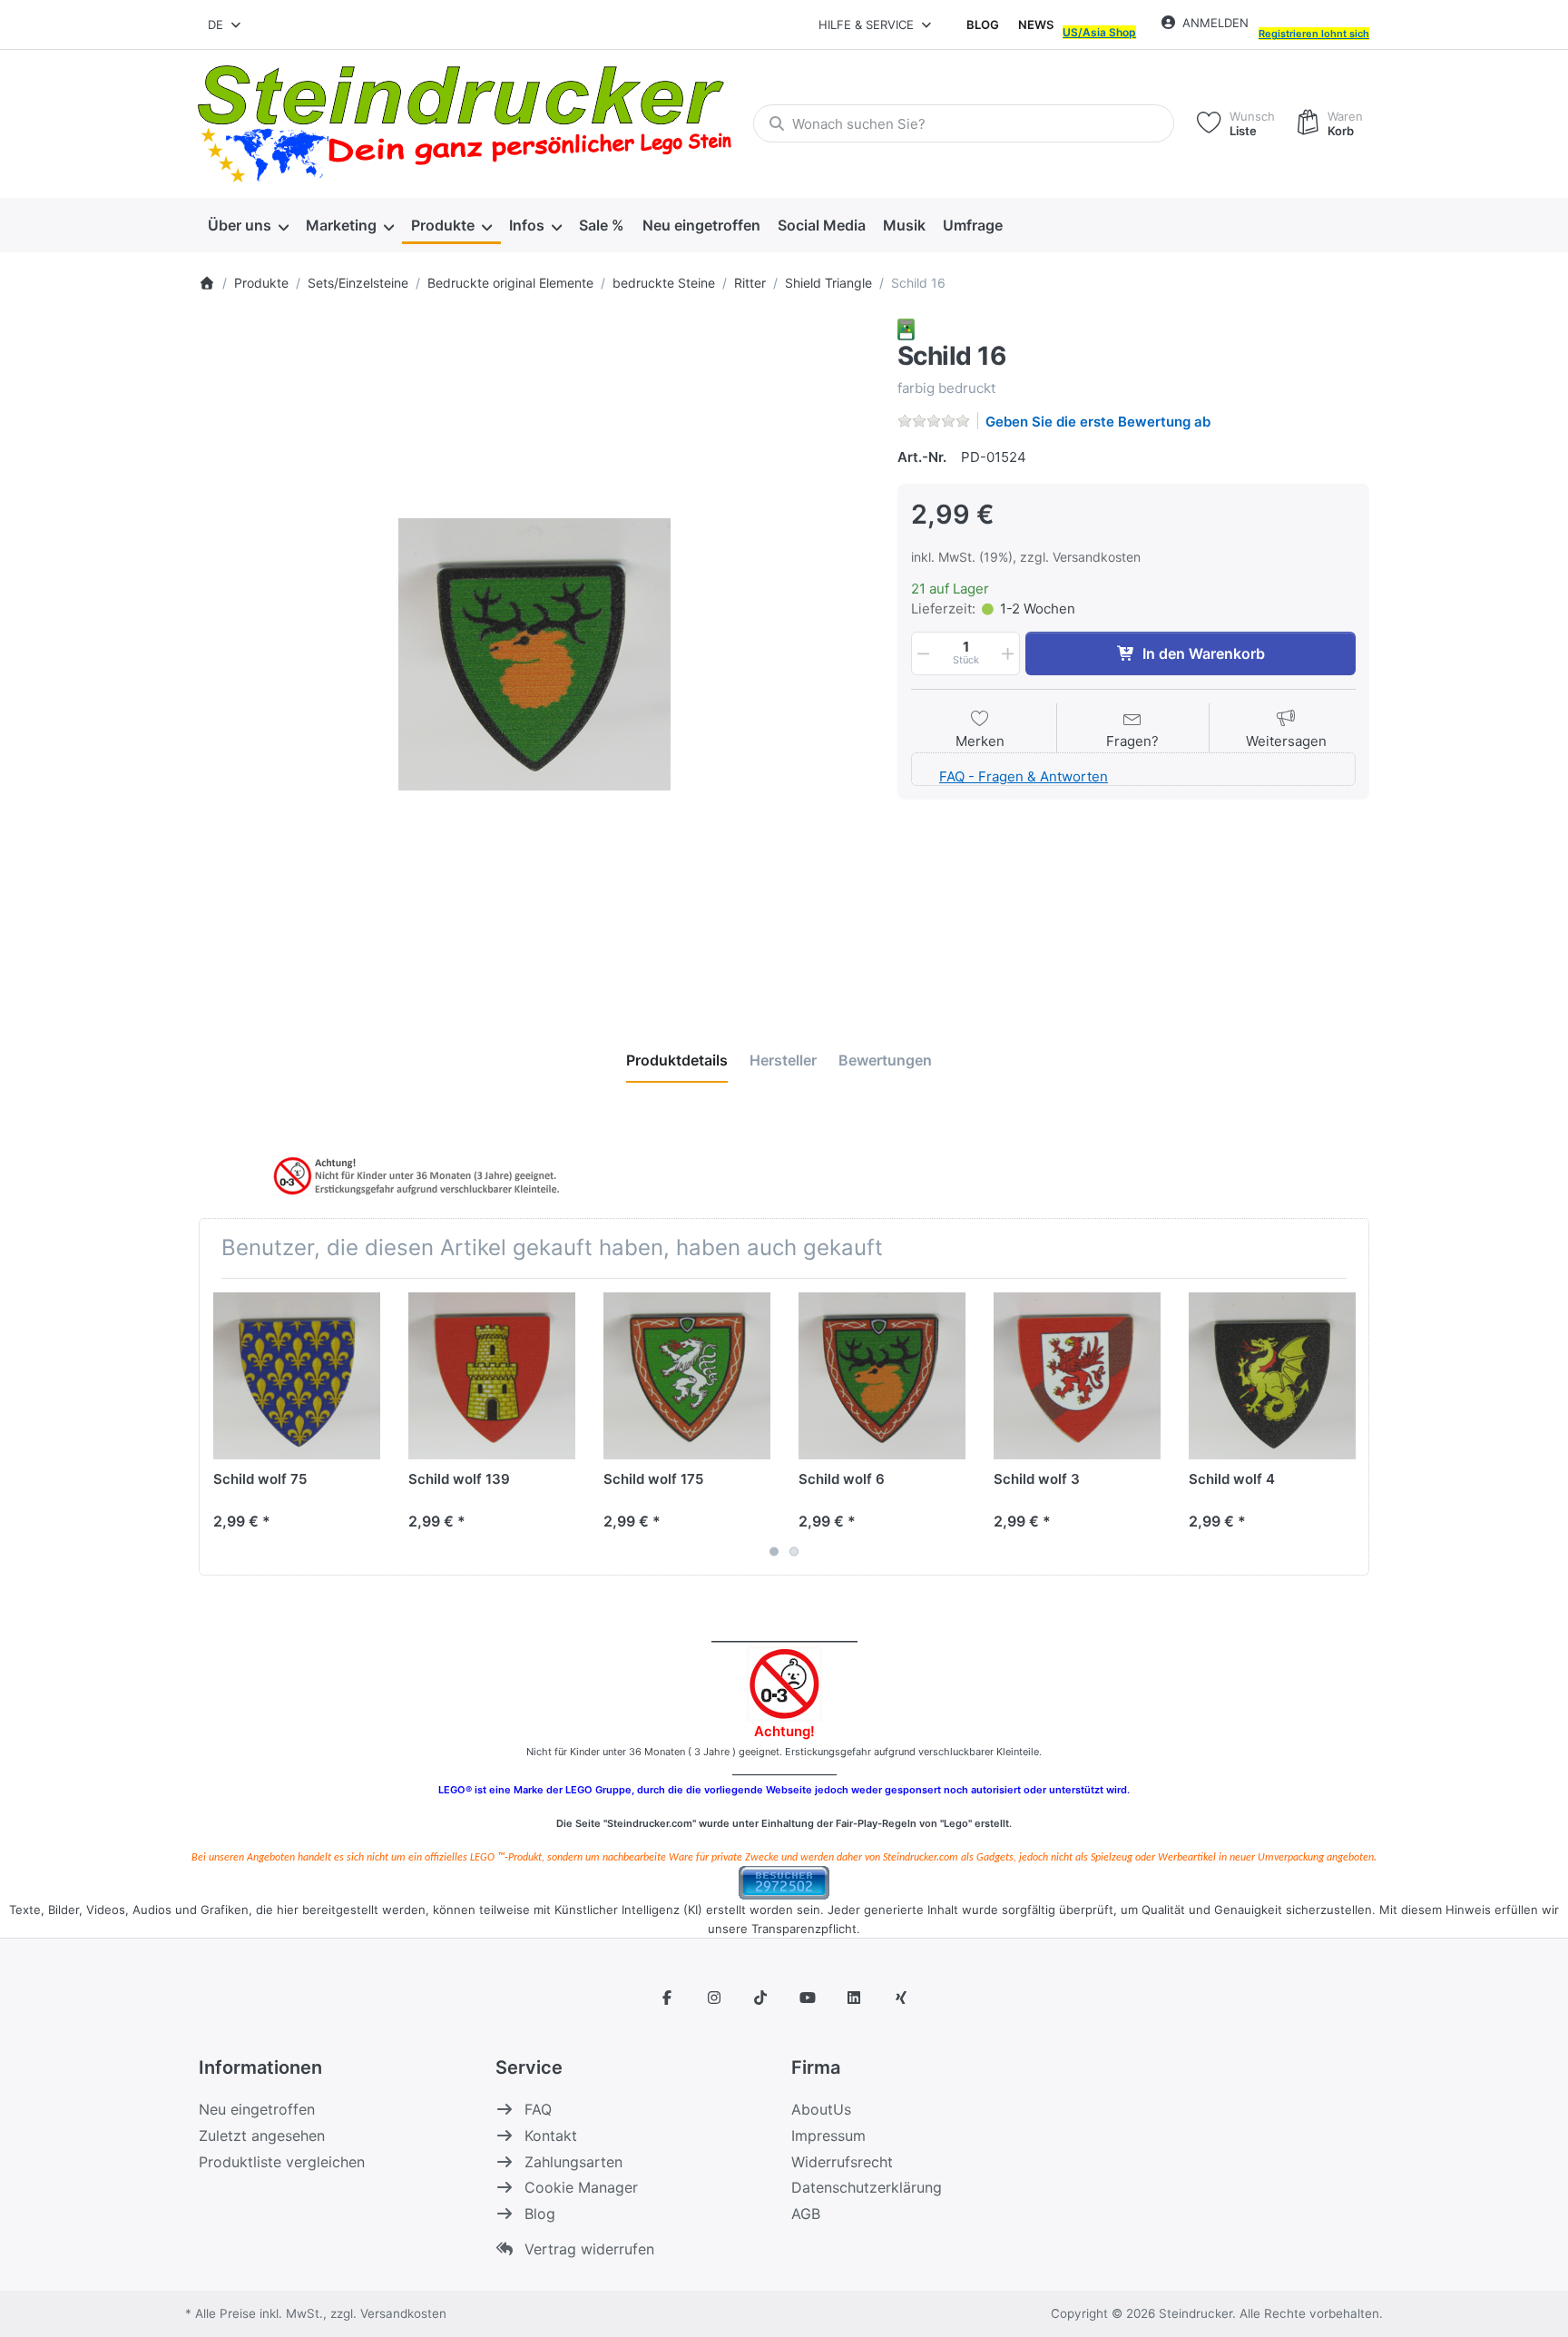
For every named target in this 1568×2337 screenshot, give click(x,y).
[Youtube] (808, 1998)
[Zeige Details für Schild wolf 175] (687, 1376)
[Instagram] (714, 1998)
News (1036, 25)
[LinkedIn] (855, 1998)
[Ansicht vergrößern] (534, 654)
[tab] (677, 1060)
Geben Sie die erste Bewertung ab (1098, 422)
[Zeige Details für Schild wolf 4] (1272, 1376)
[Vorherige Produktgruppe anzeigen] (220, 1427)
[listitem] (534, 654)
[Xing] (901, 1998)
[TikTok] (760, 1998)
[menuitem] (248, 225)
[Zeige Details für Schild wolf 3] (1077, 1376)
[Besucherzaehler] (784, 1881)
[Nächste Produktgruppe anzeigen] (1348, 1427)
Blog (983, 25)
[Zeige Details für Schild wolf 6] (882, 1376)
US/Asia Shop (1099, 32)
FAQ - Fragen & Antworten (1024, 776)
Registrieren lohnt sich (1314, 34)
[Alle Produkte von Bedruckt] (906, 328)
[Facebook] (667, 1998)
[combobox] (225, 25)
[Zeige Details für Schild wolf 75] (297, 1376)
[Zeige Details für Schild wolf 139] (492, 1376)
